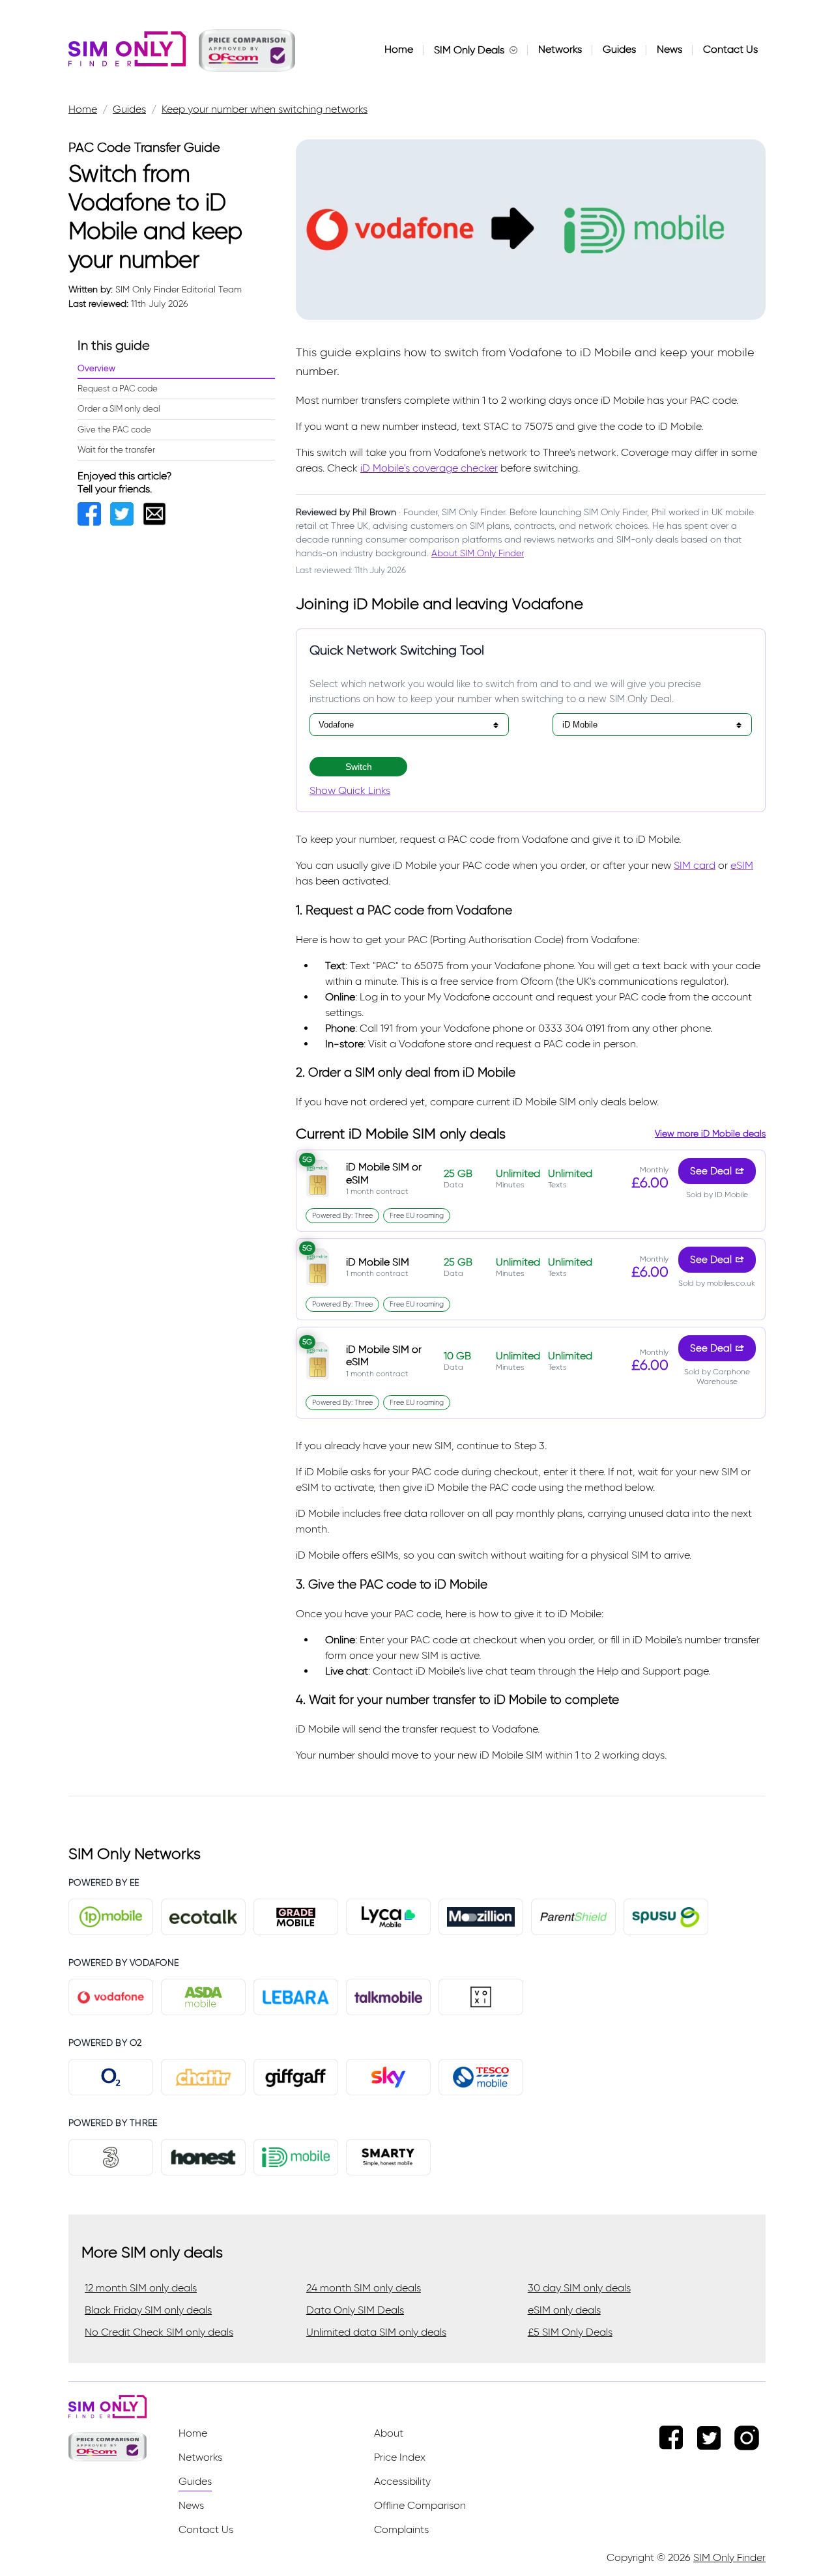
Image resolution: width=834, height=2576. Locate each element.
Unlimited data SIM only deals (376, 2332)
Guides (619, 49)
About (389, 2433)
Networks (560, 49)
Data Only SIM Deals (355, 2310)
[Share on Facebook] (94, 522)
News (669, 49)
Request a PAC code (118, 389)
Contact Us (730, 49)
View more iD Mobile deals (710, 1134)
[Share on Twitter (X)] (126, 522)
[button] (247, 50)
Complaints (401, 2529)
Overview (96, 368)
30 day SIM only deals (579, 2288)
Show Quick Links (350, 790)
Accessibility (402, 2481)
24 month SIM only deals (364, 2288)
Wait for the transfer (116, 450)
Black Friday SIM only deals (148, 2310)
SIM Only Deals (469, 50)
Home (399, 49)
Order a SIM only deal (119, 409)
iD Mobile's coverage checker (429, 468)
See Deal (711, 1171)
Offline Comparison (420, 2505)
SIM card (695, 865)
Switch (359, 767)
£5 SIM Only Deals (570, 2332)
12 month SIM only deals (141, 2288)
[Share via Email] (158, 522)
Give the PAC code (114, 430)
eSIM (742, 865)
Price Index (400, 2457)
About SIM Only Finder (478, 553)
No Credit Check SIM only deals (159, 2332)
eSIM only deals (564, 2310)
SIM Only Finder (729, 2557)
